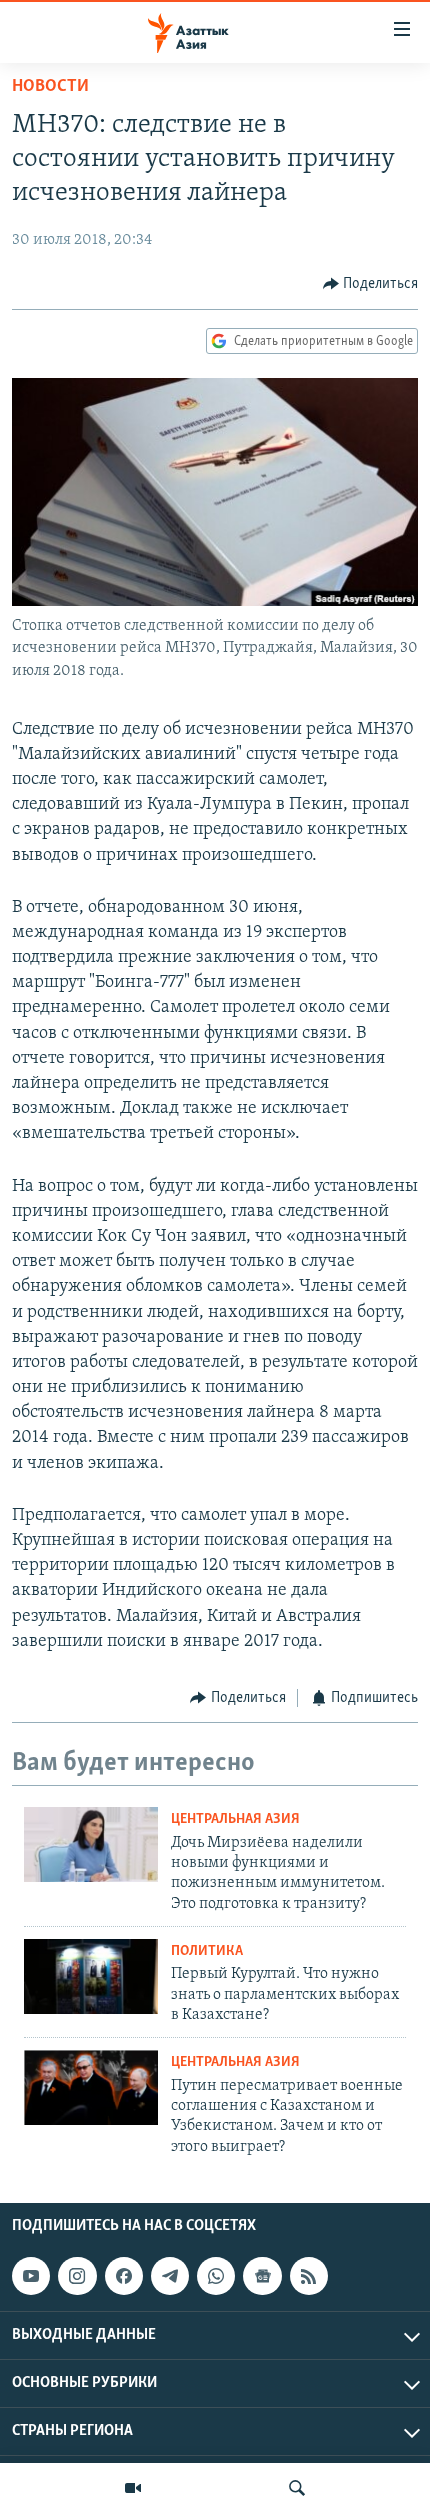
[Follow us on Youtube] (31, 2276)
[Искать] (297, 2488)
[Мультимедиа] (133, 2488)
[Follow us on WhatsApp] (216, 2276)
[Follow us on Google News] (262, 2276)
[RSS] (309, 2276)
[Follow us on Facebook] (124, 2276)
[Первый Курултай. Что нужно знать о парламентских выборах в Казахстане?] (91, 1976)
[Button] (371, 284)
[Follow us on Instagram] (77, 2276)
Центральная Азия (235, 1819)
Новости (50, 87)
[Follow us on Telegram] (170, 2276)
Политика (207, 1951)
